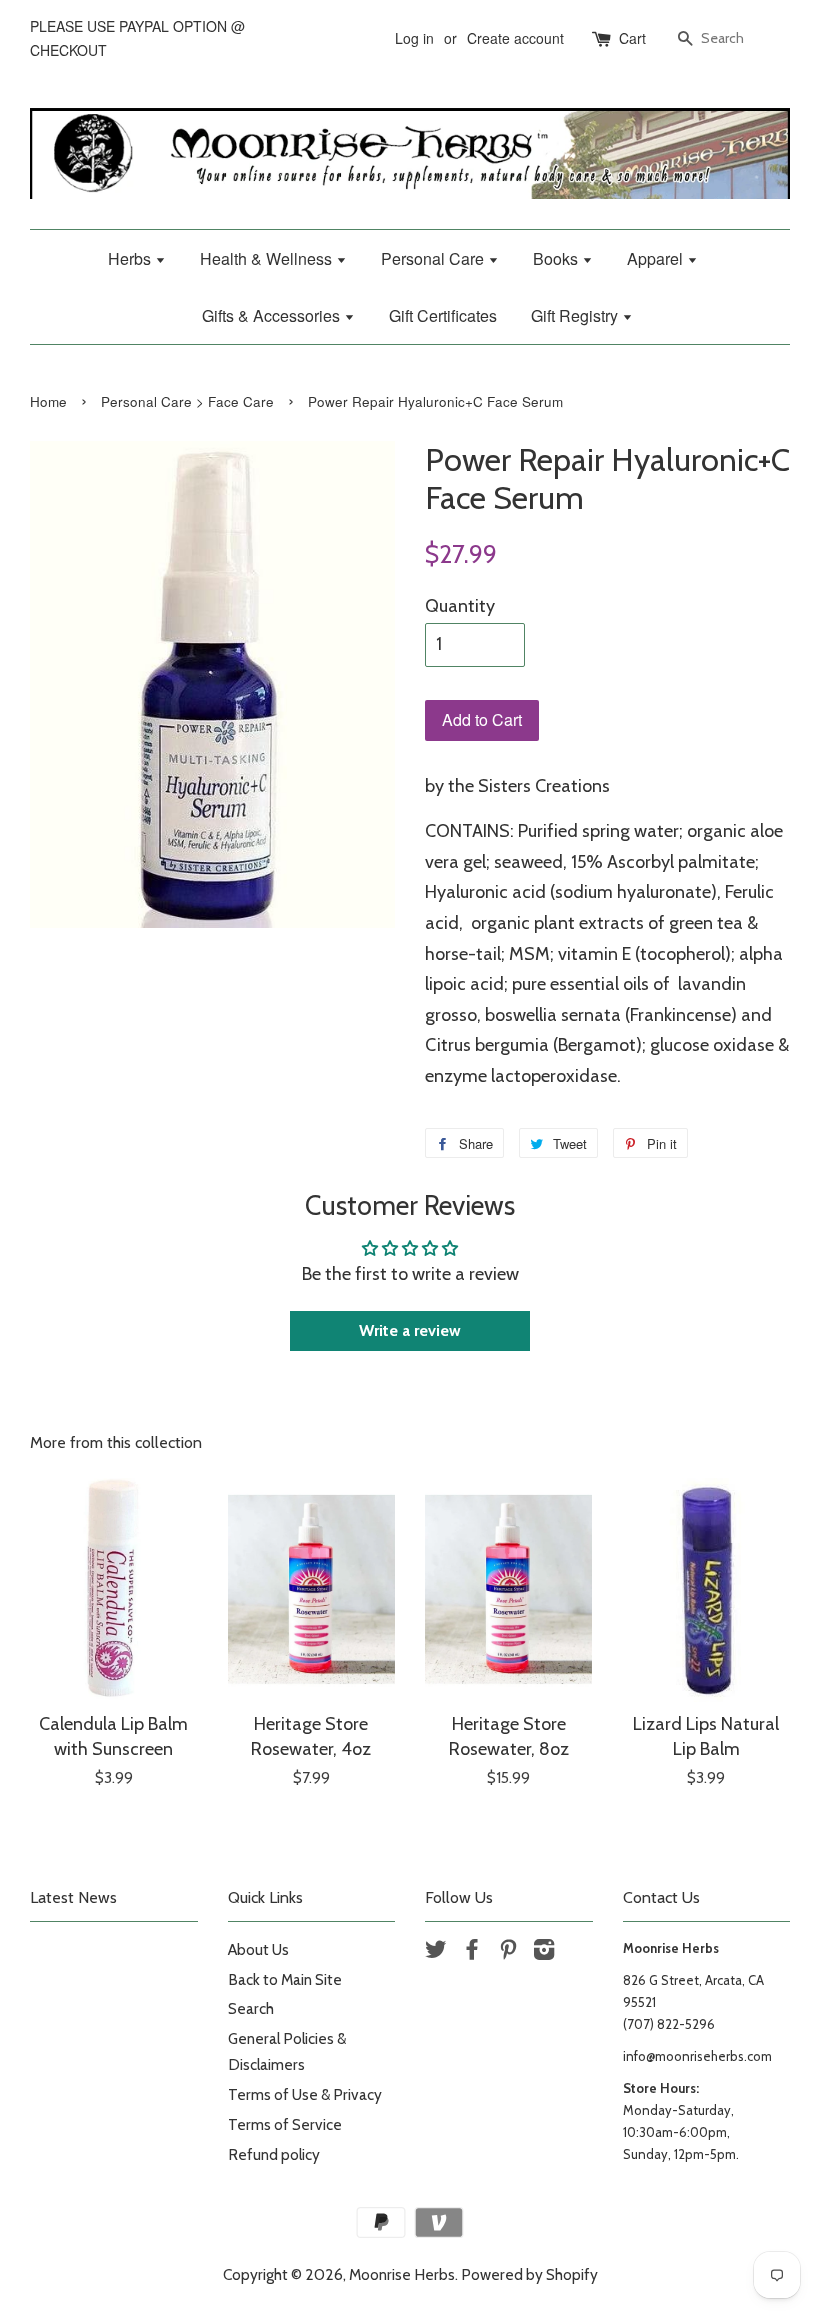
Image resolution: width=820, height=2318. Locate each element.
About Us (258, 1949)
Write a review (410, 1330)
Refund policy (274, 2154)
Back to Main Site (285, 1979)
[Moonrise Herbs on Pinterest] (508, 1952)
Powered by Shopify (529, 2274)
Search (251, 2008)
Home (48, 401)
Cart (632, 38)
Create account (515, 38)
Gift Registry (576, 315)
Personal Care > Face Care (187, 401)
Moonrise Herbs (402, 2274)
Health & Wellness (268, 258)
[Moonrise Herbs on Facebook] (472, 1952)
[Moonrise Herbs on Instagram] (544, 1952)
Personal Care (434, 258)
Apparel (657, 258)
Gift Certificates (443, 315)
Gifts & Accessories (273, 315)
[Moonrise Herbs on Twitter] (436, 1952)
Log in (414, 38)
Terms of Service (285, 2124)
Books (557, 258)
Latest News (73, 1897)
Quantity (460, 606)
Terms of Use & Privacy (305, 2094)
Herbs (131, 258)
